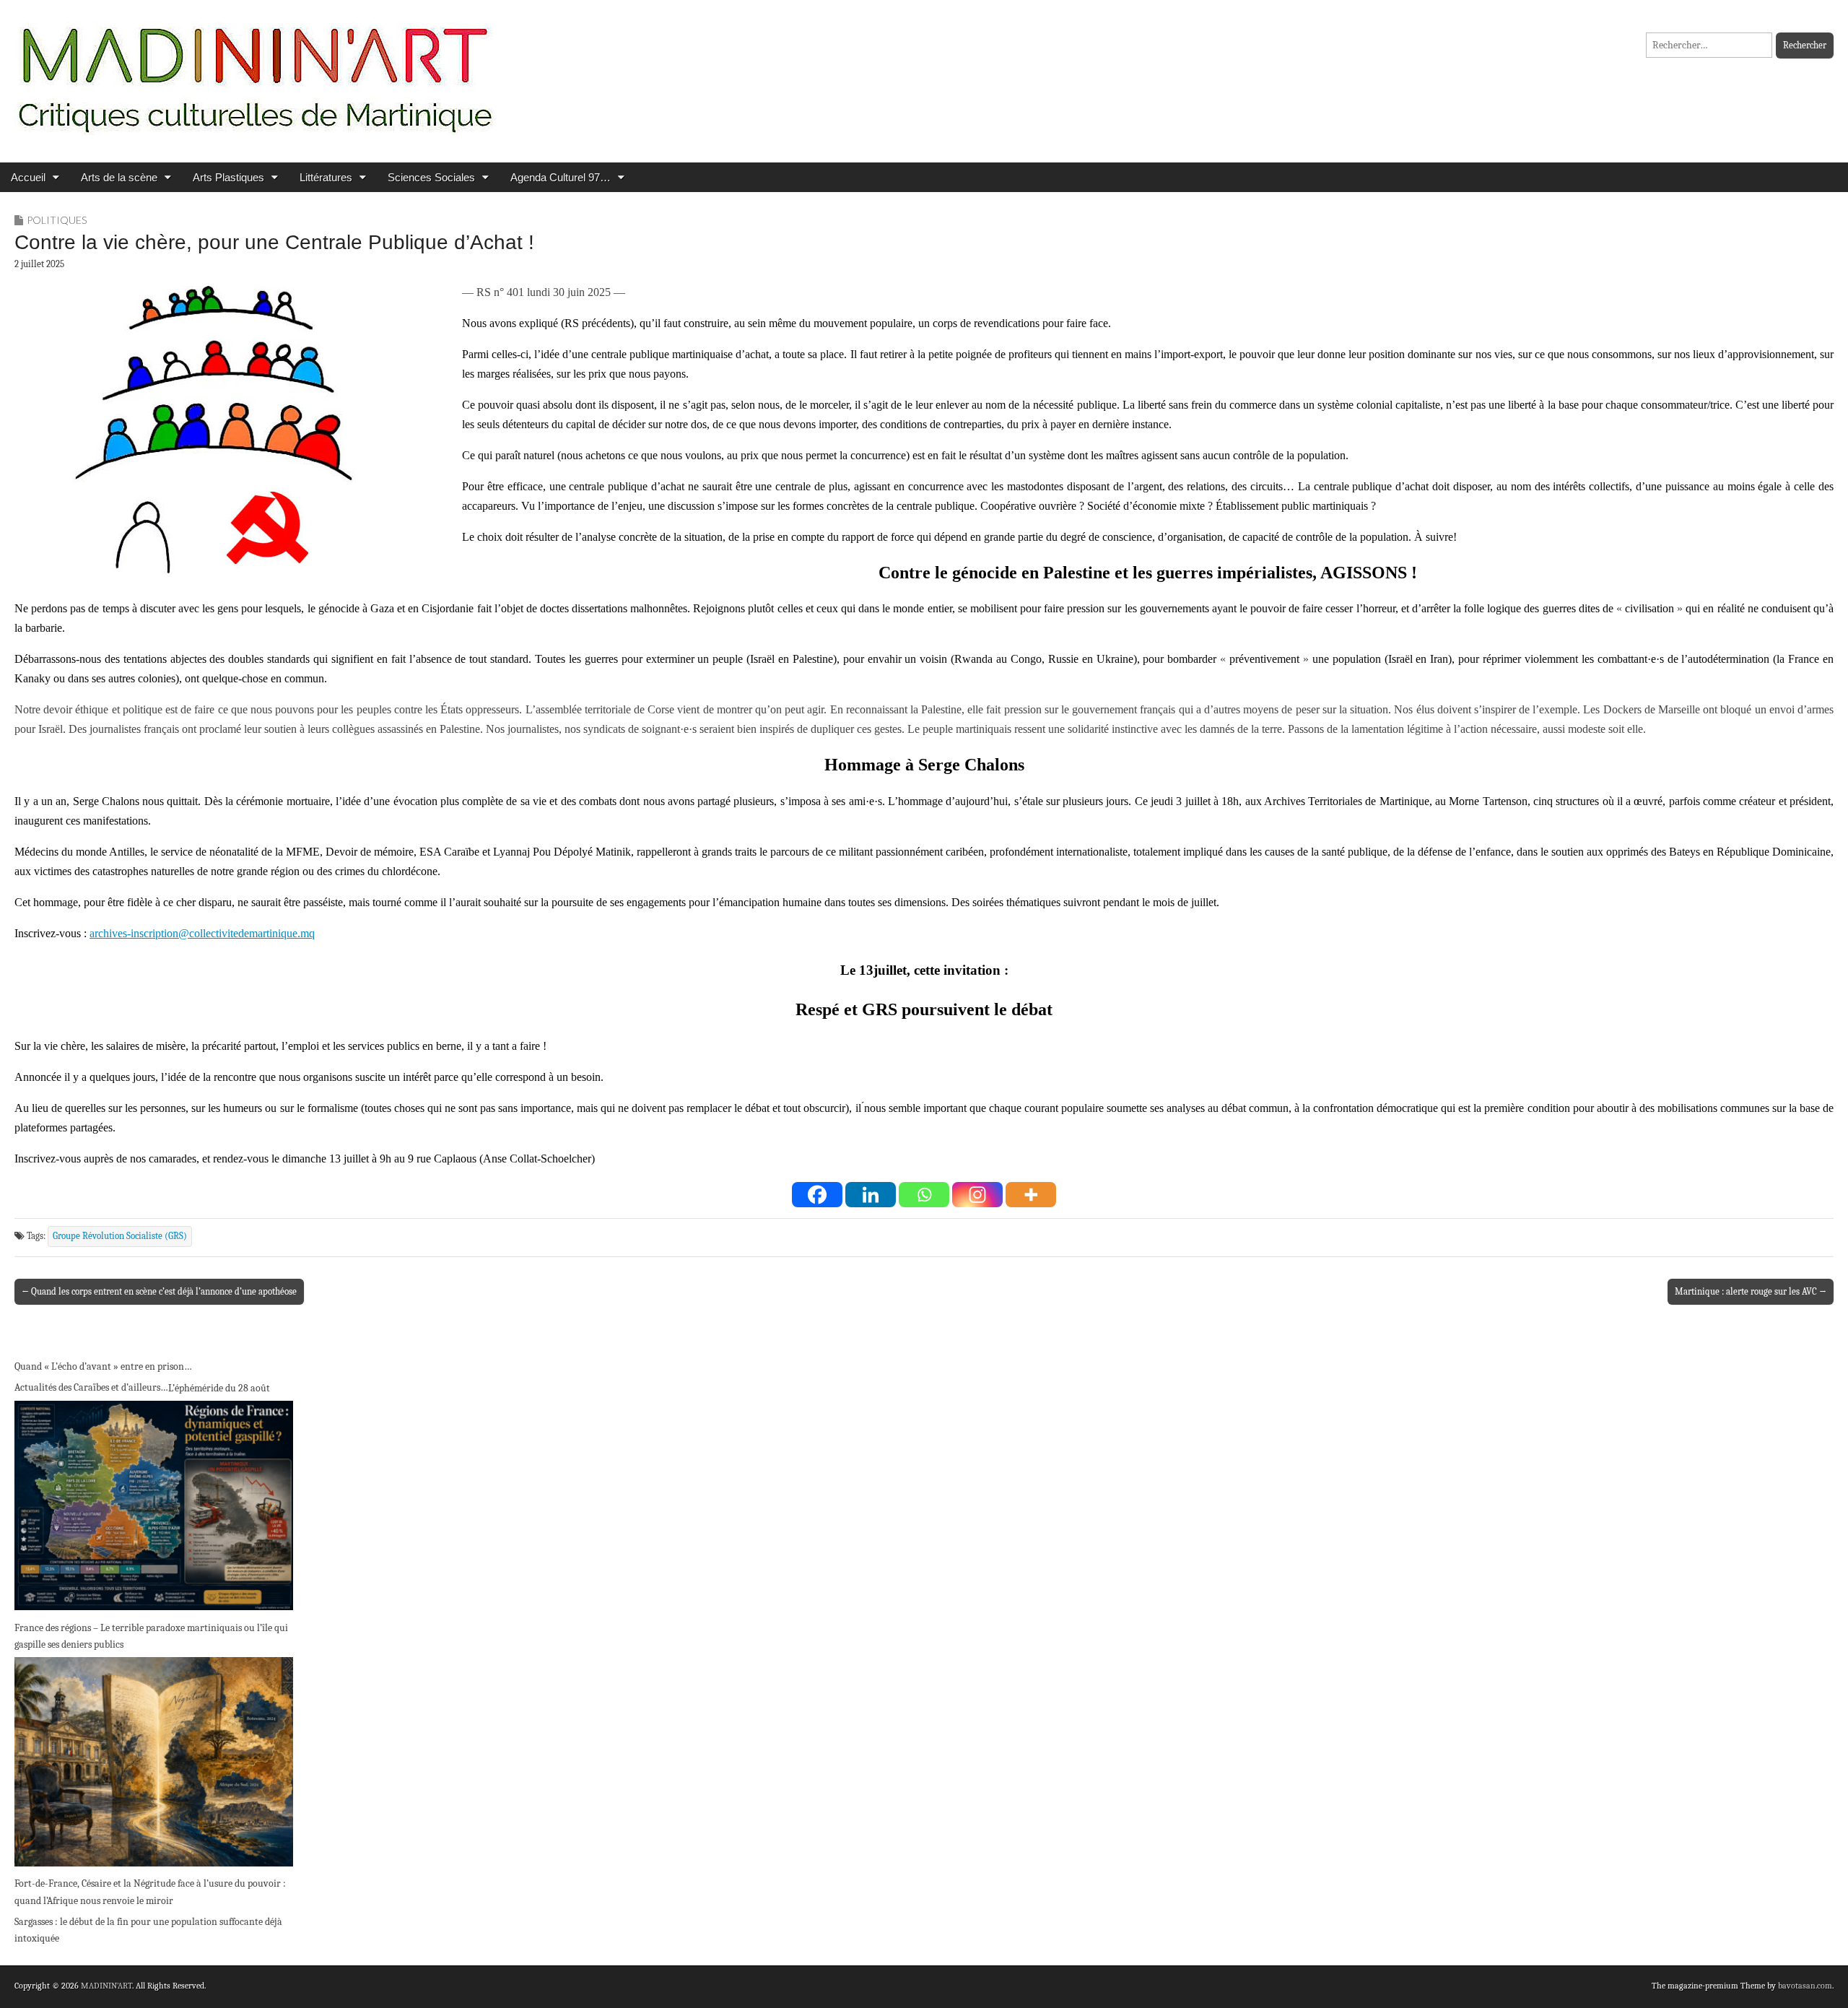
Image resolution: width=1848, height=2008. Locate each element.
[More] (1031, 1195)
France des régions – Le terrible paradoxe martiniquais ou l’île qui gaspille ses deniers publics (151, 1637)
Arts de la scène (119, 177)
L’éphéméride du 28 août (219, 1388)
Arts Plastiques (228, 177)
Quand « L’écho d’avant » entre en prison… (103, 1366)
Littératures (326, 177)
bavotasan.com (1805, 1986)
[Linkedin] (871, 1195)
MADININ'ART (106, 1986)
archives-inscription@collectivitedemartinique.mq (202, 933)
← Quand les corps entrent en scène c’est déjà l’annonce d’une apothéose (159, 1291)
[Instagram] (977, 1195)
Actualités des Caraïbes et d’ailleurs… (91, 1387)
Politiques (57, 220)
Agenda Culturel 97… (561, 177)
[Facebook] (817, 1195)
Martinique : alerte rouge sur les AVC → (1751, 1291)
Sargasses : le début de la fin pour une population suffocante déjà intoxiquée (148, 1930)
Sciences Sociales (431, 177)
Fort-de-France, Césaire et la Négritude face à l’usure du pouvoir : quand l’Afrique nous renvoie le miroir (150, 1892)
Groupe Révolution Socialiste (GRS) (120, 1236)
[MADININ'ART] (255, 70)
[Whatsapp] (924, 1195)
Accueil (28, 177)
